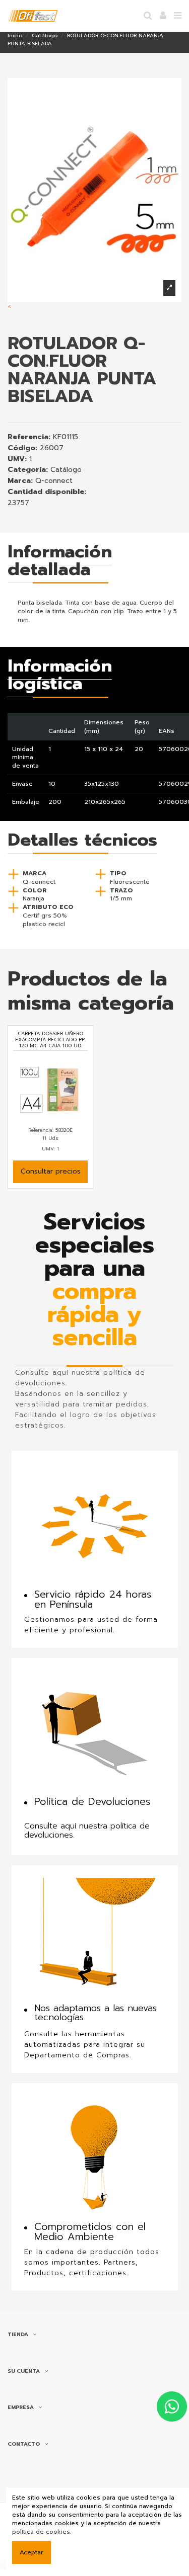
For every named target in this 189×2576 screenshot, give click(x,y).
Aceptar (31, 2552)
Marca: (20, 481)
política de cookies (41, 2532)
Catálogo (66, 470)
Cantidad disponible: (47, 492)
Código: (22, 448)
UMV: (17, 460)
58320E (64, 1130)
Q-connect (54, 481)
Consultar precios (51, 1171)
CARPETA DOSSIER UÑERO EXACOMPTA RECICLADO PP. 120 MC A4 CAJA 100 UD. (50, 1040)
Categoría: (28, 470)
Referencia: (29, 437)
